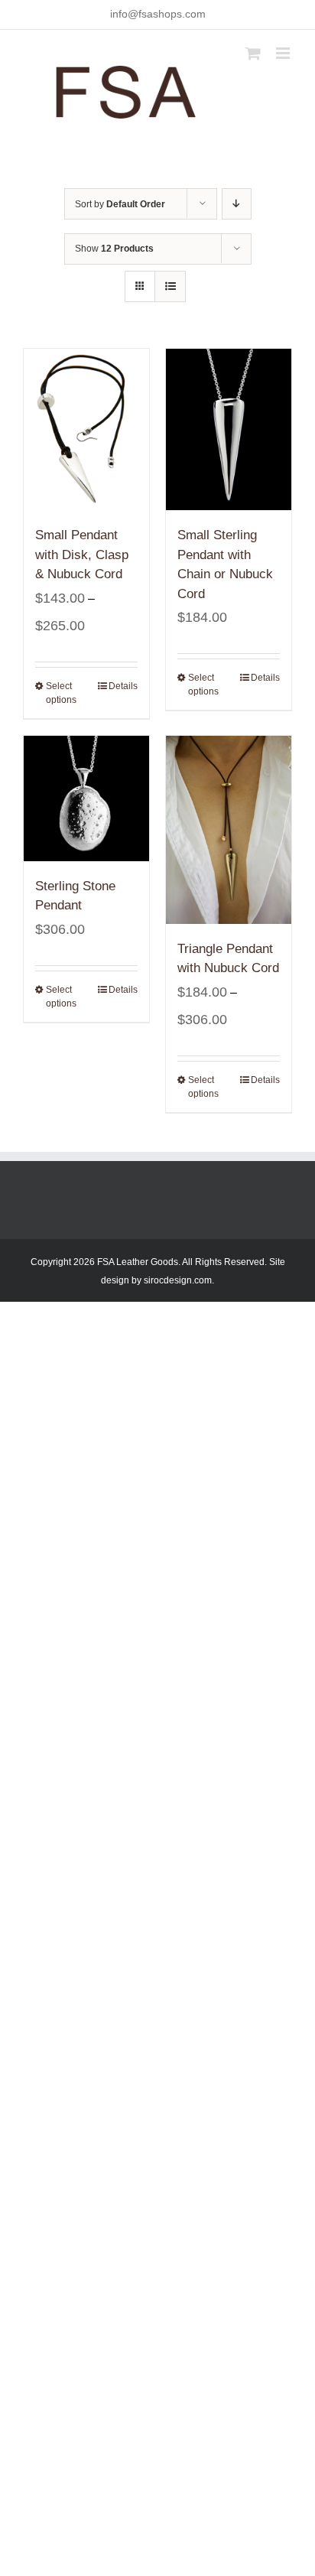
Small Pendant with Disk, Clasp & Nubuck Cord (82, 555)
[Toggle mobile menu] (284, 53)
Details (123, 686)
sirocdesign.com (178, 1280)
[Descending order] (237, 204)
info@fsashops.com (158, 14)
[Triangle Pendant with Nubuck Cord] (229, 830)
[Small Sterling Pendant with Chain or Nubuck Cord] (229, 429)
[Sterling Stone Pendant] (86, 798)
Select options (61, 693)
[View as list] (170, 286)
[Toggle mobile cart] (253, 53)
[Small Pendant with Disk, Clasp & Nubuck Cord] (86, 429)
